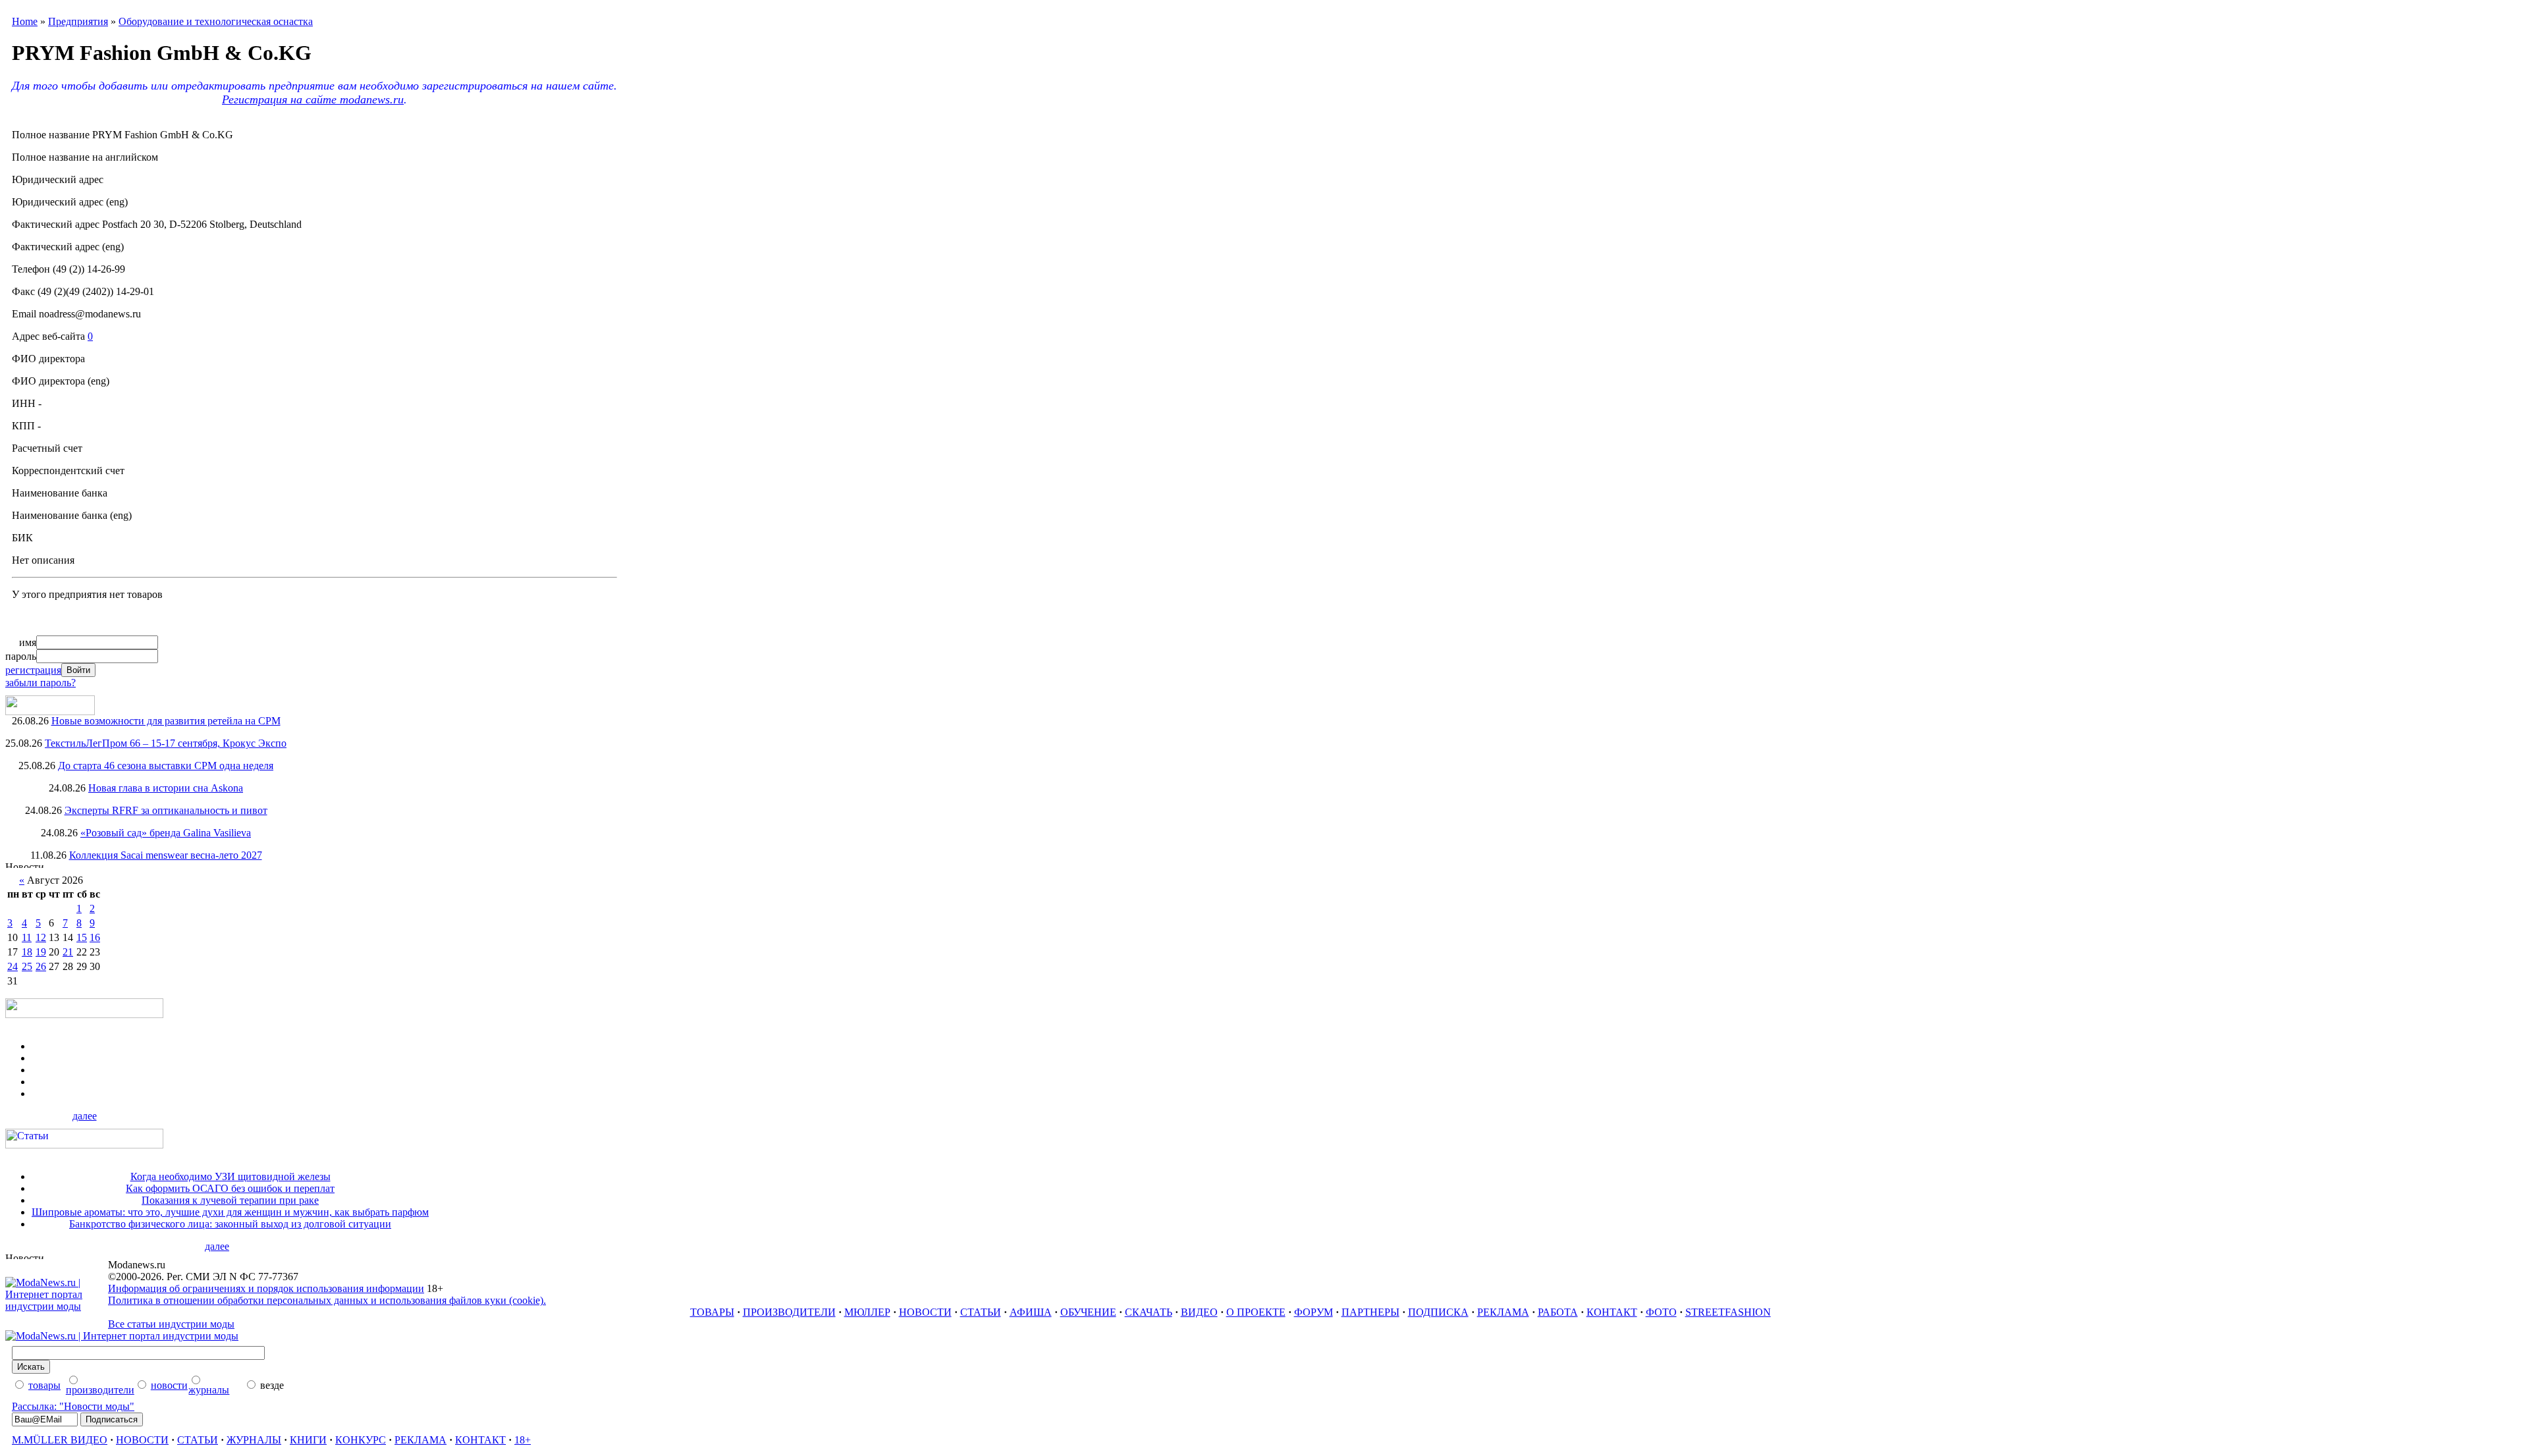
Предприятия (78, 21)
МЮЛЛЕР (867, 1312)
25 (27, 966)
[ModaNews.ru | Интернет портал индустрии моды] (57, 1306)
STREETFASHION (1728, 1312)
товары (44, 1385)
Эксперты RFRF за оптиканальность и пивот (166, 810)
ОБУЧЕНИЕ (1088, 1312)
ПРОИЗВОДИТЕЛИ (789, 1312)
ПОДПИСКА (1438, 1312)
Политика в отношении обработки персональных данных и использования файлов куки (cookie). (327, 1300)
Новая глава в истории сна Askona (166, 788)
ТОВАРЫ (712, 1312)
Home (25, 21)
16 (95, 937)
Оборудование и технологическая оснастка (216, 21)
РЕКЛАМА (1503, 1312)
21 (68, 952)
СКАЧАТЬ (1149, 1312)
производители (100, 1390)
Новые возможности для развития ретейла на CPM (166, 721)
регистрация (33, 670)
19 (41, 952)
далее (85, 1116)
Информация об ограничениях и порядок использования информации (266, 1288)
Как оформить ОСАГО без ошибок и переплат (230, 1188)
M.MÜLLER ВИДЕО (60, 1440)
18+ (523, 1440)
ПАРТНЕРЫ (1371, 1312)
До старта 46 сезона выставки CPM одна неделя (166, 766)
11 (27, 937)
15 (82, 937)
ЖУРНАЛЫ (254, 1440)
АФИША (1031, 1312)
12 (41, 937)
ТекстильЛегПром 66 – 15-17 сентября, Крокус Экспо (166, 743)
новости (169, 1385)
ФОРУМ (1314, 1312)
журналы (209, 1390)
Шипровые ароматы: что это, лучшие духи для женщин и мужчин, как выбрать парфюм (230, 1212)
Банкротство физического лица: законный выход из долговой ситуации (230, 1224)
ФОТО (1661, 1312)
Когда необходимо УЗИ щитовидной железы (231, 1176)
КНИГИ (308, 1440)
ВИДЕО (1199, 1312)
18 (27, 952)
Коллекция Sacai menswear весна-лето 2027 (166, 855)
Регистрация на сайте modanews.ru (313, 99)
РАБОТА (1558, 1312)
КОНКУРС (361, 1440)
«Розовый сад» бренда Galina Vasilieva (166, 833)
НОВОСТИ (925, 1312)
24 (13, 966)
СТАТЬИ (981, 1312)
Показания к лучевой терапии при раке (230, 1200)
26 (41, 966)
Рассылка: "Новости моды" (73, 1406)
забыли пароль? (41, 683)
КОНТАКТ (1612, 1312)
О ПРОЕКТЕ (1256, 1312)
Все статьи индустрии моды (171, 1324)
